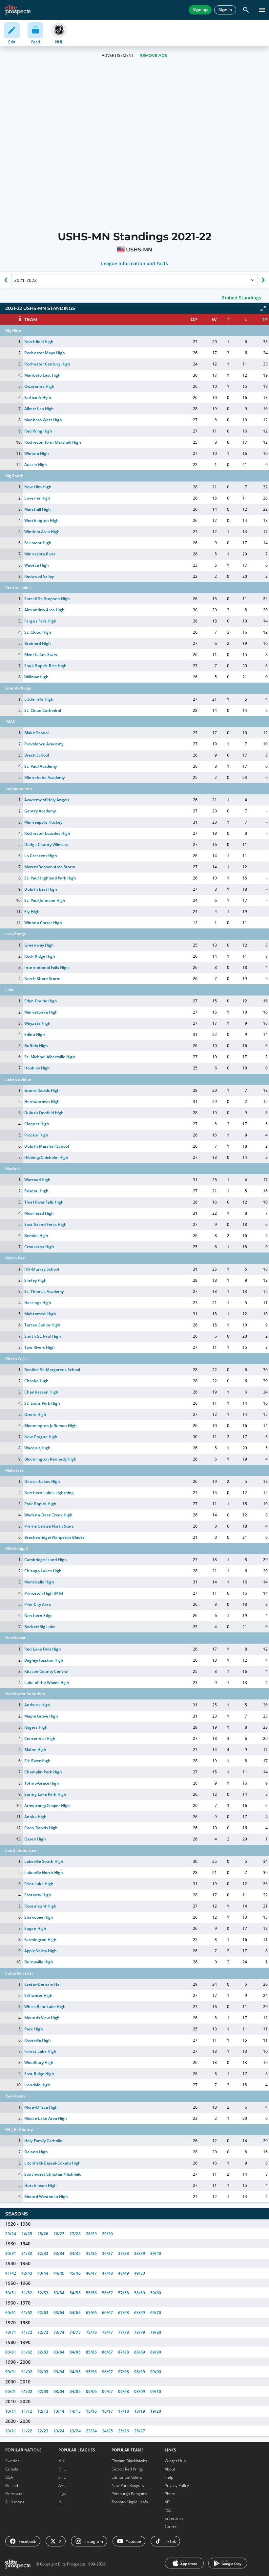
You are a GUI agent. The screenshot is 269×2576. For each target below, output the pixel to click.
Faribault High (38, 398)
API (167, 2502)
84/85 (75, 2352)
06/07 (107, 2391)
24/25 (27, 2234)
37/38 (124, 2253)
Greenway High (39, 945)
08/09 (140, 2391)
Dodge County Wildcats (46, 844)
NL (61, 2502)
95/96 (91, 2372)
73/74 (59, 2332)
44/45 (59, 2273)
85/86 (91, 2352)
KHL (62, 2469)
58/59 (140, 2293)
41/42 (11, 2273)
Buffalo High (36, 1046)
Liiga (62, 2494)
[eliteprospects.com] (18, 10)
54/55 (75, 2293)
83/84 (59, 2352)
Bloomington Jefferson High (51, 1426)
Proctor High (36, 1135)
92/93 (43, 2372)
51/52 (27, 2293)
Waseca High (36, 565)
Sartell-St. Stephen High (47, 599)
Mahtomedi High (40, 1314)
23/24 (11, 2234)
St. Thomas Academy (44, 1291)
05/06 (91, 2391)
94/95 (75, 2372)
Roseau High (36, 1191)
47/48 (107, 2273)
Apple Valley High (40, 1951)
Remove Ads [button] (153, 55)
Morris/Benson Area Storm (50, 867)
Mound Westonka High (46, 2197)
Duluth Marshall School (46, 1146)
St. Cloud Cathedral (42, 710)
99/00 (156, 2372)
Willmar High (36, 677)
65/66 (91, 2313)
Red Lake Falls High (42, 1649)
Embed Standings (242, 298)
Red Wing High (38, 431)
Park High (33, 2029)
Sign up (200, 10)
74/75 (75, 2332)
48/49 (124, 2273)
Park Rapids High (40, 1504)
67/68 (124, 2313)
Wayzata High (37, 1023)
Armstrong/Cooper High (47, 1805)
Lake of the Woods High (47, 1683)
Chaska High (36, 1381)
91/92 (27, 2372)
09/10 (156, 2391)
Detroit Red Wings (128, 2469)
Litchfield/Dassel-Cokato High (52, 2163)
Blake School (36, 733)
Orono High (35, 1414)
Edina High (34, 1034)
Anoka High (35, 1817)
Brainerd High (37, 643)
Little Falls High (39, 699)
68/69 (140, 2313)
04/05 (75, 2391)
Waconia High (37, 1448)
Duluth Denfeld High (44, 1113)
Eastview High (38, 1895)
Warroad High (37, 1180)
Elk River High (37, 1761)
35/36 (91, 2253)
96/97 (107, 2372)
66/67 (107, 2313)
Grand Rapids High (42, 1090)
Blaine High (35, 1750)
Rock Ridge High (40, 956)
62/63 (43, 2313)
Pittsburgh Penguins (129, 2494)
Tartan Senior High (42, 1325)
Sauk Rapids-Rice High (45, 666)
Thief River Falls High (44, 1202)
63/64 (59, 2313)
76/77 (107, 2332)
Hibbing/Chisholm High (46, 1157)
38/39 (140, 2253)
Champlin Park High (43, 1772)
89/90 (156, 2352)
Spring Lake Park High (45, 1794)
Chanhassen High (41, 1392)
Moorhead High (39, 1213)
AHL (62, 2485)
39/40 (156, 2253)
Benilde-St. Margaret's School (52, 1370)
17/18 (124, 2411)
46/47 (91, 2273)
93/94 (59, 2372)
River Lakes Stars (41, 655)
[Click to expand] (263, 309)
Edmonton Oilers (127, 2477)
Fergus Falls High (40, 621)
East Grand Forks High (45, 1224)
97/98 (124, 2372)
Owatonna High (39, 386)
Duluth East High (41, 889)
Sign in (225, 10)
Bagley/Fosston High (44, 1660)
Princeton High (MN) (43, 1593)
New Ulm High (38, 487)
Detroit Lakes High (42, 1481)
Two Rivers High (39, 1347)
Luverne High (37, 498)
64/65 (75, 2313)
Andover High (37, 1705)
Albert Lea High (39, 409)
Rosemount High (40, 1906)
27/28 (75, 2234)
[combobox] (15, 280)
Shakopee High (39, 1917)
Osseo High (35, 1839)
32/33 (43, 2253)
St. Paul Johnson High (45, 900)
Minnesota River (40, 554)
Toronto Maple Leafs (130, 2502)
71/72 (27, 2332)
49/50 (140, 2273)
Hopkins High (37, 1068)
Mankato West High (43, 420)
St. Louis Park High (42, 1403)
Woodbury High (39, 2062)
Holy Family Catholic (43, 2141)
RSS (168, 2510)
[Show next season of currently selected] (263, 280)
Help (169, 2477)
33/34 (59, 2253)
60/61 (11, 2313)
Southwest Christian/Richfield (53, 2174)
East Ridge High (39, 2074)
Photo (170, 2494)
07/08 (124, 2391)
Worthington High (41, 520)
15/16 (91, 2411)
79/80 (156, 2332)
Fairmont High (38, 543)
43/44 (43, 2273)
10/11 (11, 2411)
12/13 (43, 2411)
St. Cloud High (38, 632)
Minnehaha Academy (44, 777)
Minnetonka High (41, 1012)
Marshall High (37, 509)
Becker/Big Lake (40, 1627)
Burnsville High (39, 1962)
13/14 (59, 2411)
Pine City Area (37, 1604)
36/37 (107, 2253)
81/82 (27, 2352)
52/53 (43, 2293)
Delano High (36, 2152)
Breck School (36, 755)
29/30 (107, 2234)
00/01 (11, 2391)
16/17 (107, 2411)
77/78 (124, 2332)
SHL (62, 2477)
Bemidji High (36, 1236)
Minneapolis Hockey (43, 822)
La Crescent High (41, 856)
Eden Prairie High (41, 1001)
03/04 (59, 2391)
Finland (12, 2485)
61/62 (27, 2313)
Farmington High (40, 1940)
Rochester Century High (47, 364)
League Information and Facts (135, 264)
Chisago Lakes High (43, 1571)
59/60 (156, 2293)
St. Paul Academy (40, 766)
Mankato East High (42, 375)
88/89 (140, 2352)
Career (171, 2527)
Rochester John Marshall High (53, 442)
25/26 (43, 2234)
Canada (12, 2469)
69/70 (156, 2313)
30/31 (11, 2253)
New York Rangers (128, 2485)
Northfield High (39, 342)
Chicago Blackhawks (129, 2461)
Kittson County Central (46, 1671)
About (170, 2469)
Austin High (35, 465)
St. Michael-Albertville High (50, 1057)
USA (9, 2477)
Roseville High (37, 2040)
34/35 (75, 2253)
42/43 (27, 2273)
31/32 (27, 2253)
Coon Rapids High (41, 1828)
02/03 (43, 2391)
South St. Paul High (42, 1336)
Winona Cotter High (43, 923)
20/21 (11, 2431)
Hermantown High (42, 1101)
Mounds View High (42, 2018)
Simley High (35, 1280)
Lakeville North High (43, 1873)
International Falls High (46, 967)
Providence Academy (44, 744)
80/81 (11, 2352)
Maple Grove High (41, 1716)
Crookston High (39, 1247)
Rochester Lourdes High (47, 833)
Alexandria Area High (44, 610)
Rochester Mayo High (44, 353)
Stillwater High (38, 1995)
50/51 (11, 2293)
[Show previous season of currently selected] (6, 280)
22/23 (43, 2431)
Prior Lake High (39, 1884)
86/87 (107, 2352)
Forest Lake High (40, 2051)
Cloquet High (37, 1124)
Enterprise (174, 2518)
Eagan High (35, 1928)
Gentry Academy (40, 811)
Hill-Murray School (41, 1269)
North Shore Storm (42, 979)
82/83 (43, 2352)
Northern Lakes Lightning (49, 1493)
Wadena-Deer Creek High (48, 1515)
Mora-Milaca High (41, 2107)
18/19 (140, 2411)
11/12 (27, 2411)
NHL (62, 2461)
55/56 (91, 2293)
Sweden (12, 2461)
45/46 (75, 2273)
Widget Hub (175, 2461)
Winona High (36, 453)
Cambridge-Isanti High (45, 1560)
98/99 (140, 2372)
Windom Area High (42, 532)
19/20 (156, 2411)
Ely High (32, 912)
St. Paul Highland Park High (50, 878)
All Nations (15, 2502)
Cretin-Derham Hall (43, 1984)
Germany (14, 2494)
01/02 (27, 2391)
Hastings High (38, 1303)
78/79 (140, 2332)
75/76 (91, 2332)
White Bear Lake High (45, 2007)
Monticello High (39, 1582)
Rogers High (36, 1727)
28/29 (91, 2234)
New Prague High (41, 1437)
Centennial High (40, 1738)
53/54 (59, 2293)
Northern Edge (38, 1616)
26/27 (59, 2234)
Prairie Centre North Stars (49, 1526)
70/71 (11, 2332)
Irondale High (37, 2085)
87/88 (124, 2352)
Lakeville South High (44, 1861)
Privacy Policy (177, 2485)
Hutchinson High (40, 2185)
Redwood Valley (39, 576)
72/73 (43, 2332)
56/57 (107, 2293)
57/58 (124, 2293)
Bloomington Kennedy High (50, 1459)
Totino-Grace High (41, 1783)
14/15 (75, 2411)
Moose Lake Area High (45, 2118)
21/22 (27, 2431)
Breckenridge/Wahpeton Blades (54, 1537)
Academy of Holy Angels (47, 800)
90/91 (11, 2372)
